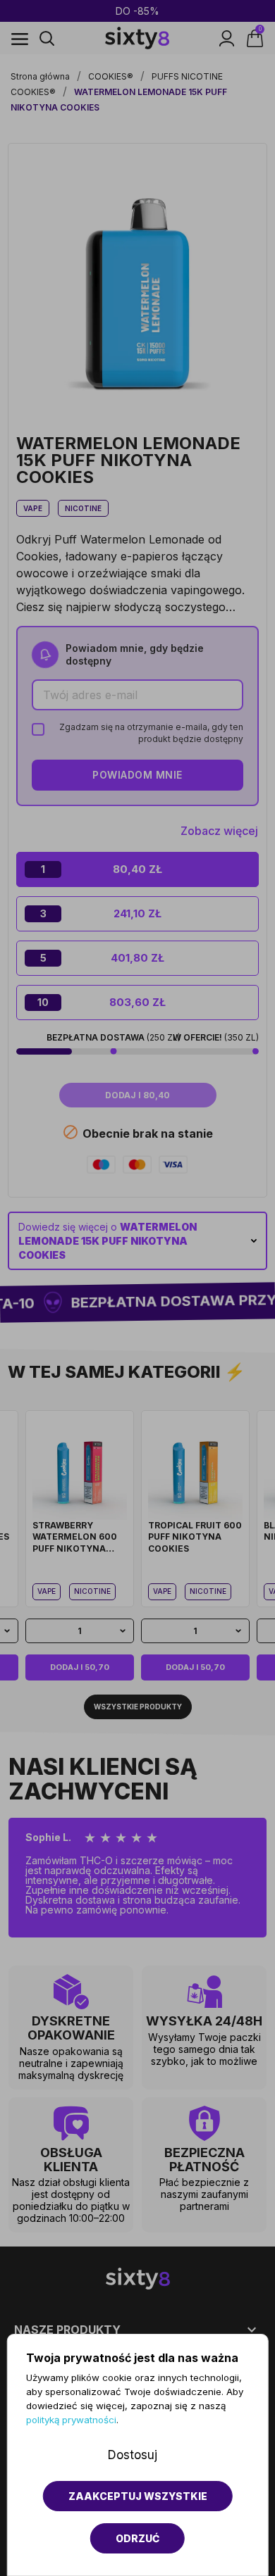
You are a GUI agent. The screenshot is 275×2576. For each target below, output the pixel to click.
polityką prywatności (71, 2420)
